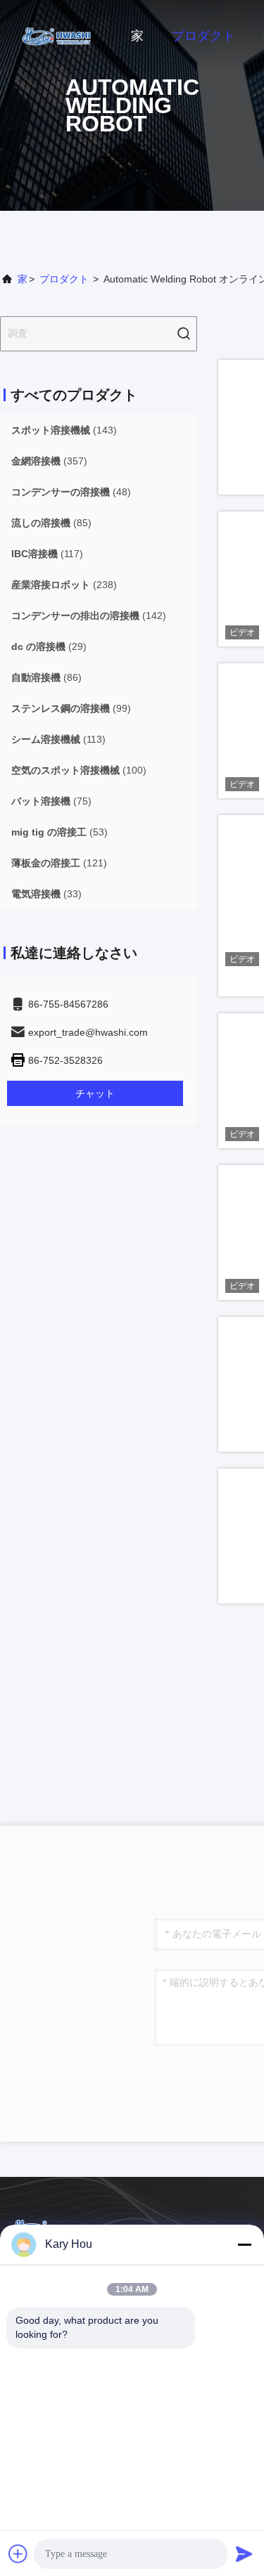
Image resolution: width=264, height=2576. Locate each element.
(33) (46, 894)
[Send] (244, 2554)
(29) (49, 646)
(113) (58, 739)
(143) (64, 430)
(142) (89, 616)
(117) (47, 554)
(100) (79, 770)
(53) (59, 832)
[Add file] (18, 2554)
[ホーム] (56, 35)
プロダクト (203, 36)
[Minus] (244, 2244)
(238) (64, 585)
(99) (71, 708)
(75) (51, 801)
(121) (59, 863)
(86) (46, 677)
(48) (71, 492)
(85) (51, 523)
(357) (49, 461)
